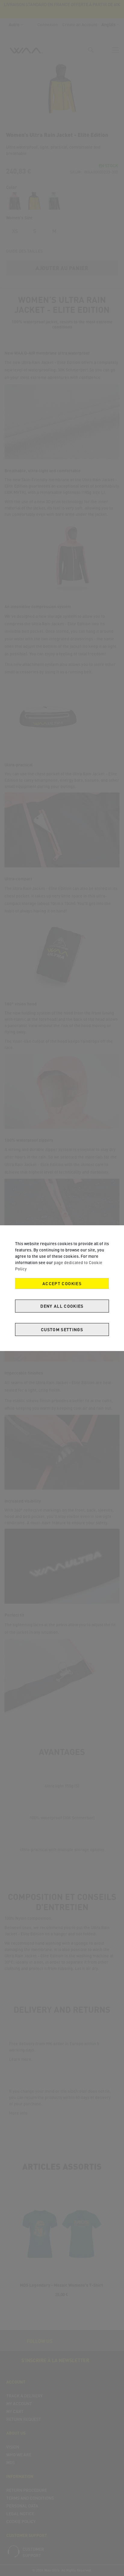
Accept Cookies (62, 1283)
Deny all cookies (62, 1306)
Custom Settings (62, 1330)
